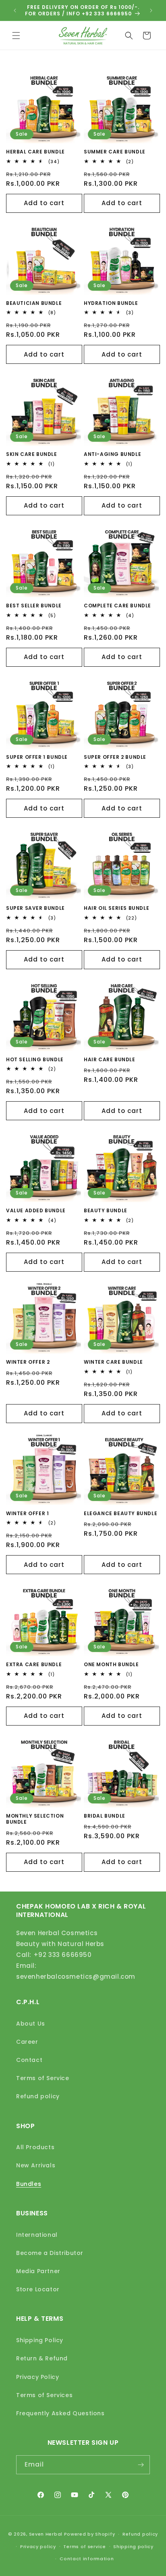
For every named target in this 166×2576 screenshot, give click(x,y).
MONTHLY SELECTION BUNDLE (35, 1819)
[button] (16, 36)
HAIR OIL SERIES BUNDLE (116, 908)
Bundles (29, 2184)
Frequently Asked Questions (60, 2413)
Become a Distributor (50, 2253)
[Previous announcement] (15, 10)
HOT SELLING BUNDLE (35, 1060)
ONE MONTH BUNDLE (111, 1665)
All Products (35, 2147)
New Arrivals (36, 2165)
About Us (31, 2024)
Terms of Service (43, 2078)
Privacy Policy (37, 2377)
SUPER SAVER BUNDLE (35, 908)
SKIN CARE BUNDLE (32, 454)
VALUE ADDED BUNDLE (36, 1211)
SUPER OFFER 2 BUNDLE (115, 757)
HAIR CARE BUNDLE (110, 1060)
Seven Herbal (46, 2534)
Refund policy (38, 2096)
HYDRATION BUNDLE (111, 303)
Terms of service (84, 2547)
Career (27, 2042)
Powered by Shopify (90, 2534)
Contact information (87, 2559)
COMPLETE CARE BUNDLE (117, 606)
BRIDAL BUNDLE (105, 1816)
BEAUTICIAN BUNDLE (34, 303)
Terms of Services (44, 2395)
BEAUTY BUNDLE (106, 1211)
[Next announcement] (151, 10)
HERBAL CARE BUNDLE (35, 152)
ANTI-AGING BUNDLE (112, 454)
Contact (29, 2060)
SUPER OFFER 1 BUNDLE (37, 757)
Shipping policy (133, 2547)
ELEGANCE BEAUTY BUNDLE (120, 1514)
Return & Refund (42, 2358)
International (37, 2235)
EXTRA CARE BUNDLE (34, 1665)
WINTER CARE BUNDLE (113, 1362)
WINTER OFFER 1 (27, 1514)
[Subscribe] (141, 2465)
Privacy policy (38, 2547)
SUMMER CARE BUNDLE (115, 152)
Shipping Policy (40, 2340)
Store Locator (38, 2289)
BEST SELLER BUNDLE (34, 606)
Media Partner (38, 2271)
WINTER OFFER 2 (28, 1362)
